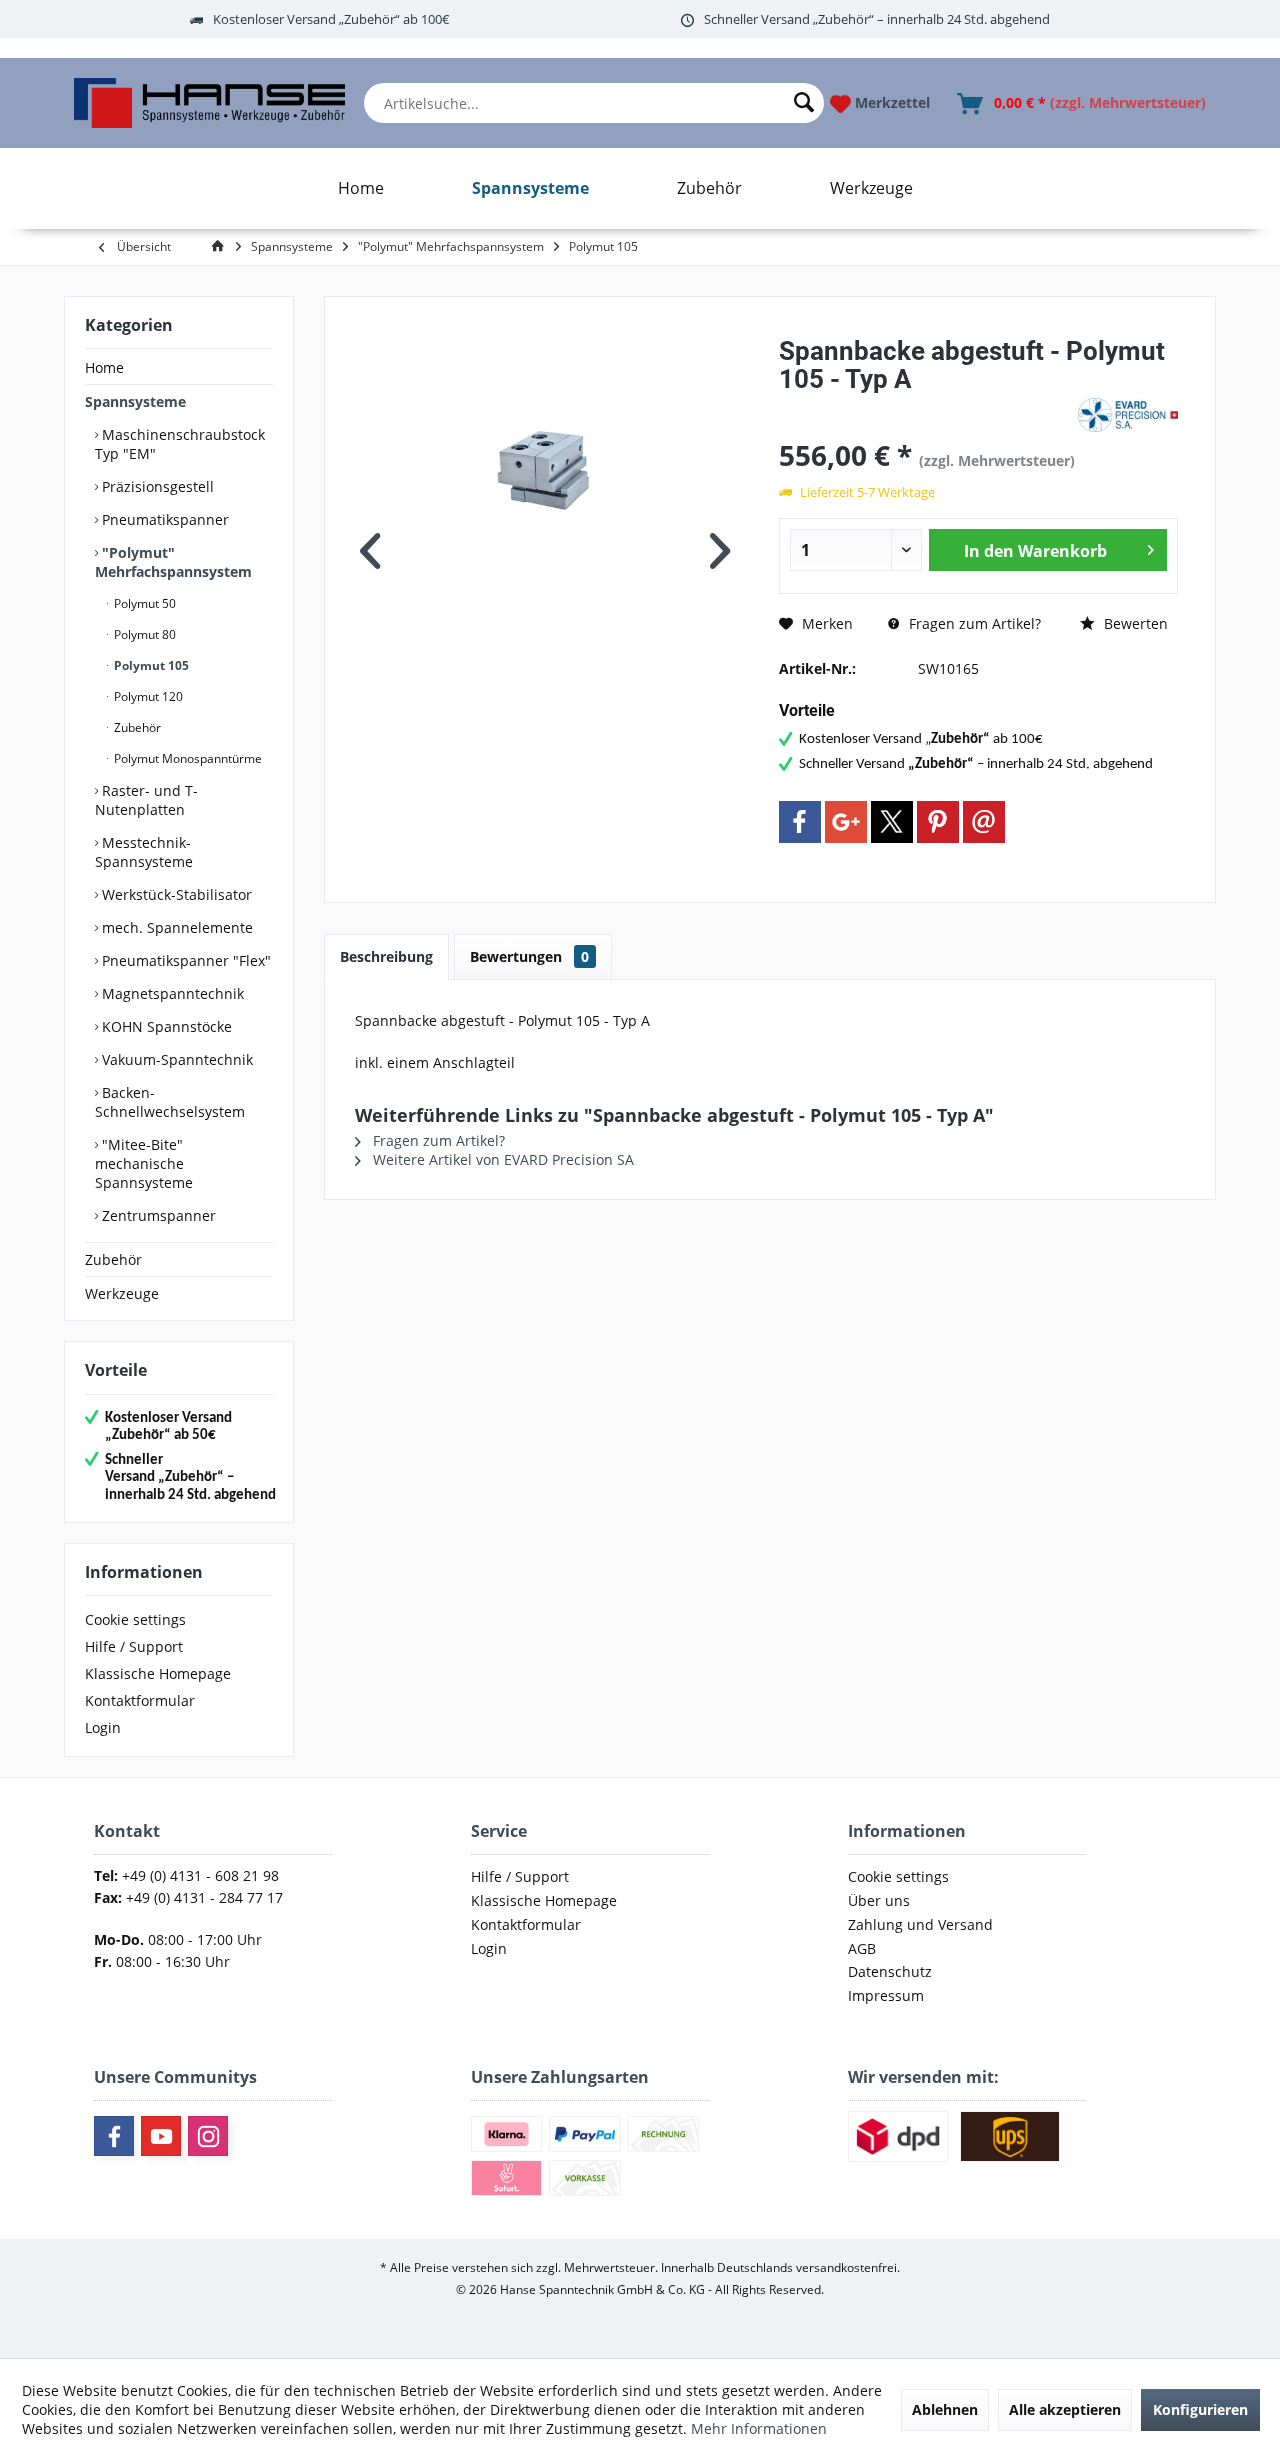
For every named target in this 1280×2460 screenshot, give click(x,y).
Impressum (886, 1995)
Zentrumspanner (157, 1215)
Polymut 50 (143, 603)
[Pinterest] (938, 822)
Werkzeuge (122, 1293)
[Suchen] (804, 103)
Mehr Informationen (759, 2428)
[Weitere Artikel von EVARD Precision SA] (1128, 415)
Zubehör (136, 727)
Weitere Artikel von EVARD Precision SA (501, 1159)
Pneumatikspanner (163, 519)
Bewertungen (529, 956)
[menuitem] (594, 103)
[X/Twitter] (892, 822)
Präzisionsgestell (156, 486)
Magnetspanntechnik (171, 993)
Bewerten (1134, 623)
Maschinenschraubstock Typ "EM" (180, 444)
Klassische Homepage (158, 1673)
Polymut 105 (150, 665)
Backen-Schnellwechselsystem (170, 1102)
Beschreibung (386, 956)
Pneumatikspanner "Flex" (184, 960)
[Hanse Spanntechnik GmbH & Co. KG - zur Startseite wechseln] (209, 103)
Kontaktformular (140, 1700)
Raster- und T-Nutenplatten (146, 800)
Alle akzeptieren (1065, 2409)
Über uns (879, 1900)
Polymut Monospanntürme (186, 758)
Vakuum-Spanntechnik (175, 1059)
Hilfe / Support (134, 1646)
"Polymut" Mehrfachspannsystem (173, 562)
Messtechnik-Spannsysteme (144, 852)
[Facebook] (800, 822)
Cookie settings (135, 1619)
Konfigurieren (1200, 2409)
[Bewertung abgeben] (926, 405)
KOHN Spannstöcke (165, 1026)
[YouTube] (161, 2136)
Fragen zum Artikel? (973, 623)
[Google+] (846, 822)
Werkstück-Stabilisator (175, 894)
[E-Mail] (984, 822)
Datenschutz (890, 1971)
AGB (862, 1948)
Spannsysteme (135, 401)
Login (103, 1727)
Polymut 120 (147, 696)
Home (104, 367)
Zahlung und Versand (920, 1924)
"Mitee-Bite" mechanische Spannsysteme (144, 1163)
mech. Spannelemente (175, 927)
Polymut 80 (143, 634)
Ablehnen (945, 2409)
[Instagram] (208, 2136)
